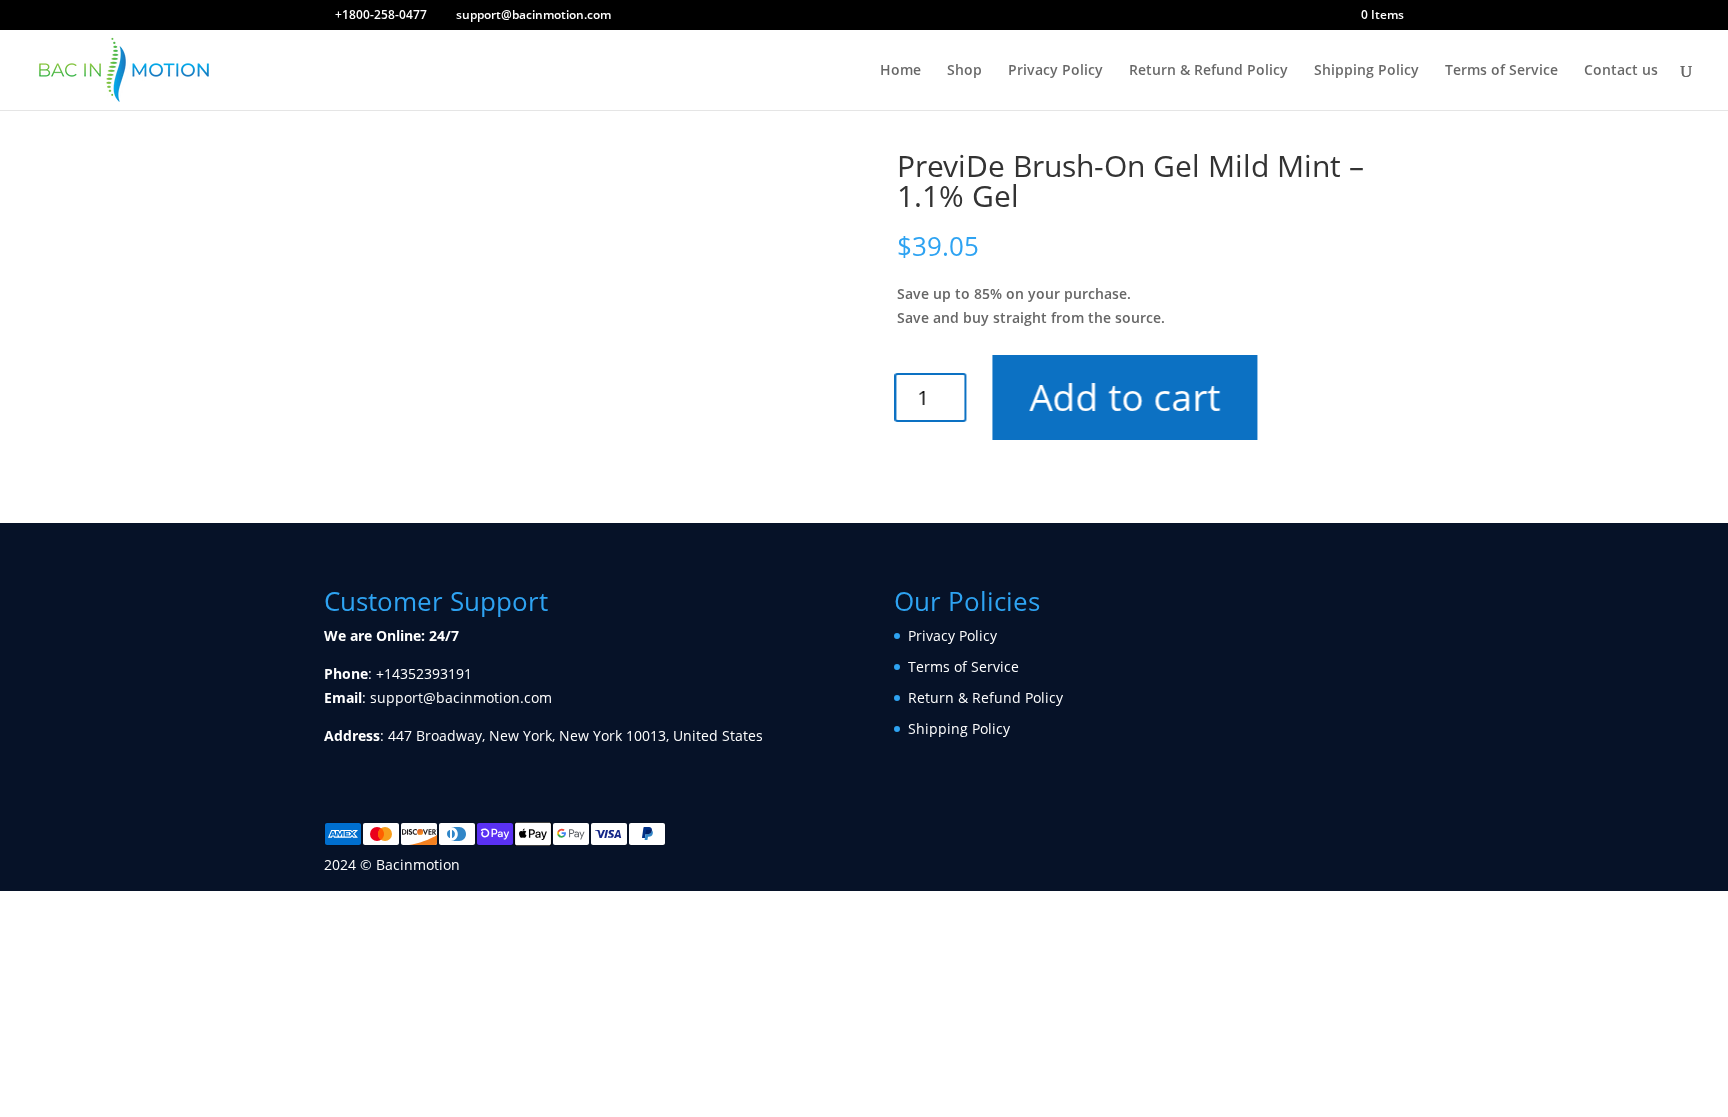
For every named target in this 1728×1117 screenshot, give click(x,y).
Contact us (1621, 71)
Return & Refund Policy (1208, 71)
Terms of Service (1501, 71)
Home (900, 71)
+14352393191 (424, 673)
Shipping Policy (1366, 71)
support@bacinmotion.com (461, 697)
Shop (964, 71)
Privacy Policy (1055, 71)
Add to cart (1127, 396)
